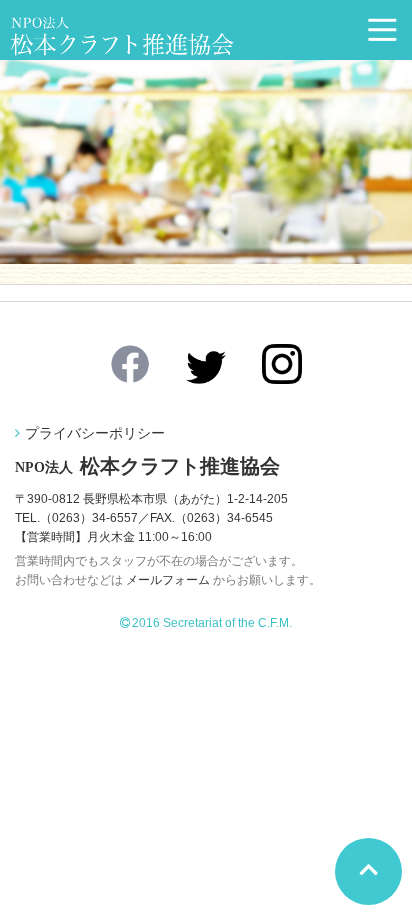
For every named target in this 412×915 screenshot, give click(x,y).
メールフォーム (168, 580)
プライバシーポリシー (95, 433)
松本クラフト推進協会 (147, 466)
